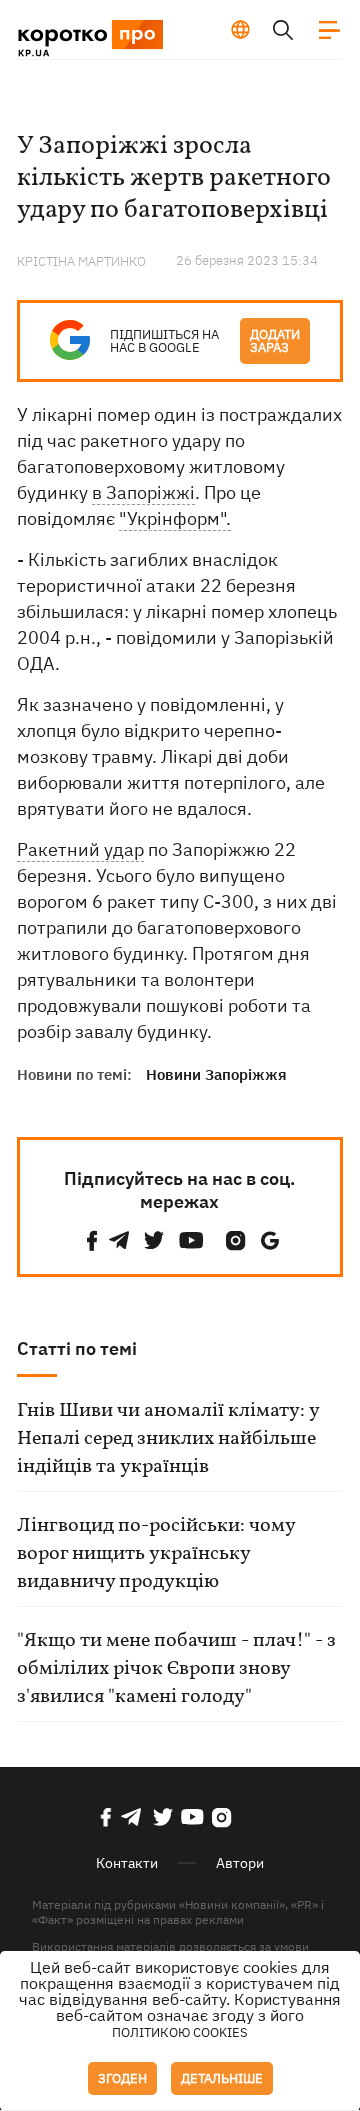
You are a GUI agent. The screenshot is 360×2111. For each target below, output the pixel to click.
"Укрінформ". (175, 518)
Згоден (122, 2078)
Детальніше (222, 2078)
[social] (92, 1240)
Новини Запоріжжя (216, 1074)
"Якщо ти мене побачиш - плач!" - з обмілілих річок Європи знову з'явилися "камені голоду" (176, 1669)
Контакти (127, 1863)
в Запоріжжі (143, 492)
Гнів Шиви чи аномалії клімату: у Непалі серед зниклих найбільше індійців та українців (168, 1439)
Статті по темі (77, 1348)
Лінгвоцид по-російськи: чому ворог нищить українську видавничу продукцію (156, 1554)
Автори (240, 1863)
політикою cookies (180, 2032)
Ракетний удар (80, 849)
